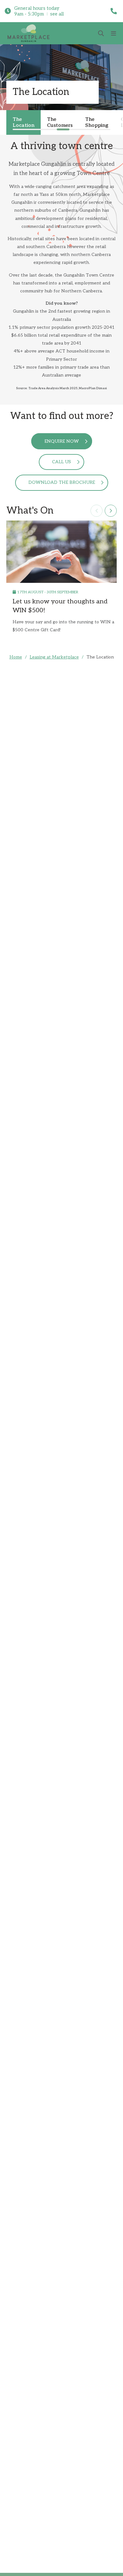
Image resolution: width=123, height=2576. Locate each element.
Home (16, 657)
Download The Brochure (62, 482)
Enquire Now (62, 441)
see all (57, 14)
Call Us (61, 462)
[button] (97, 511)
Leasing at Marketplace (54, 657)
